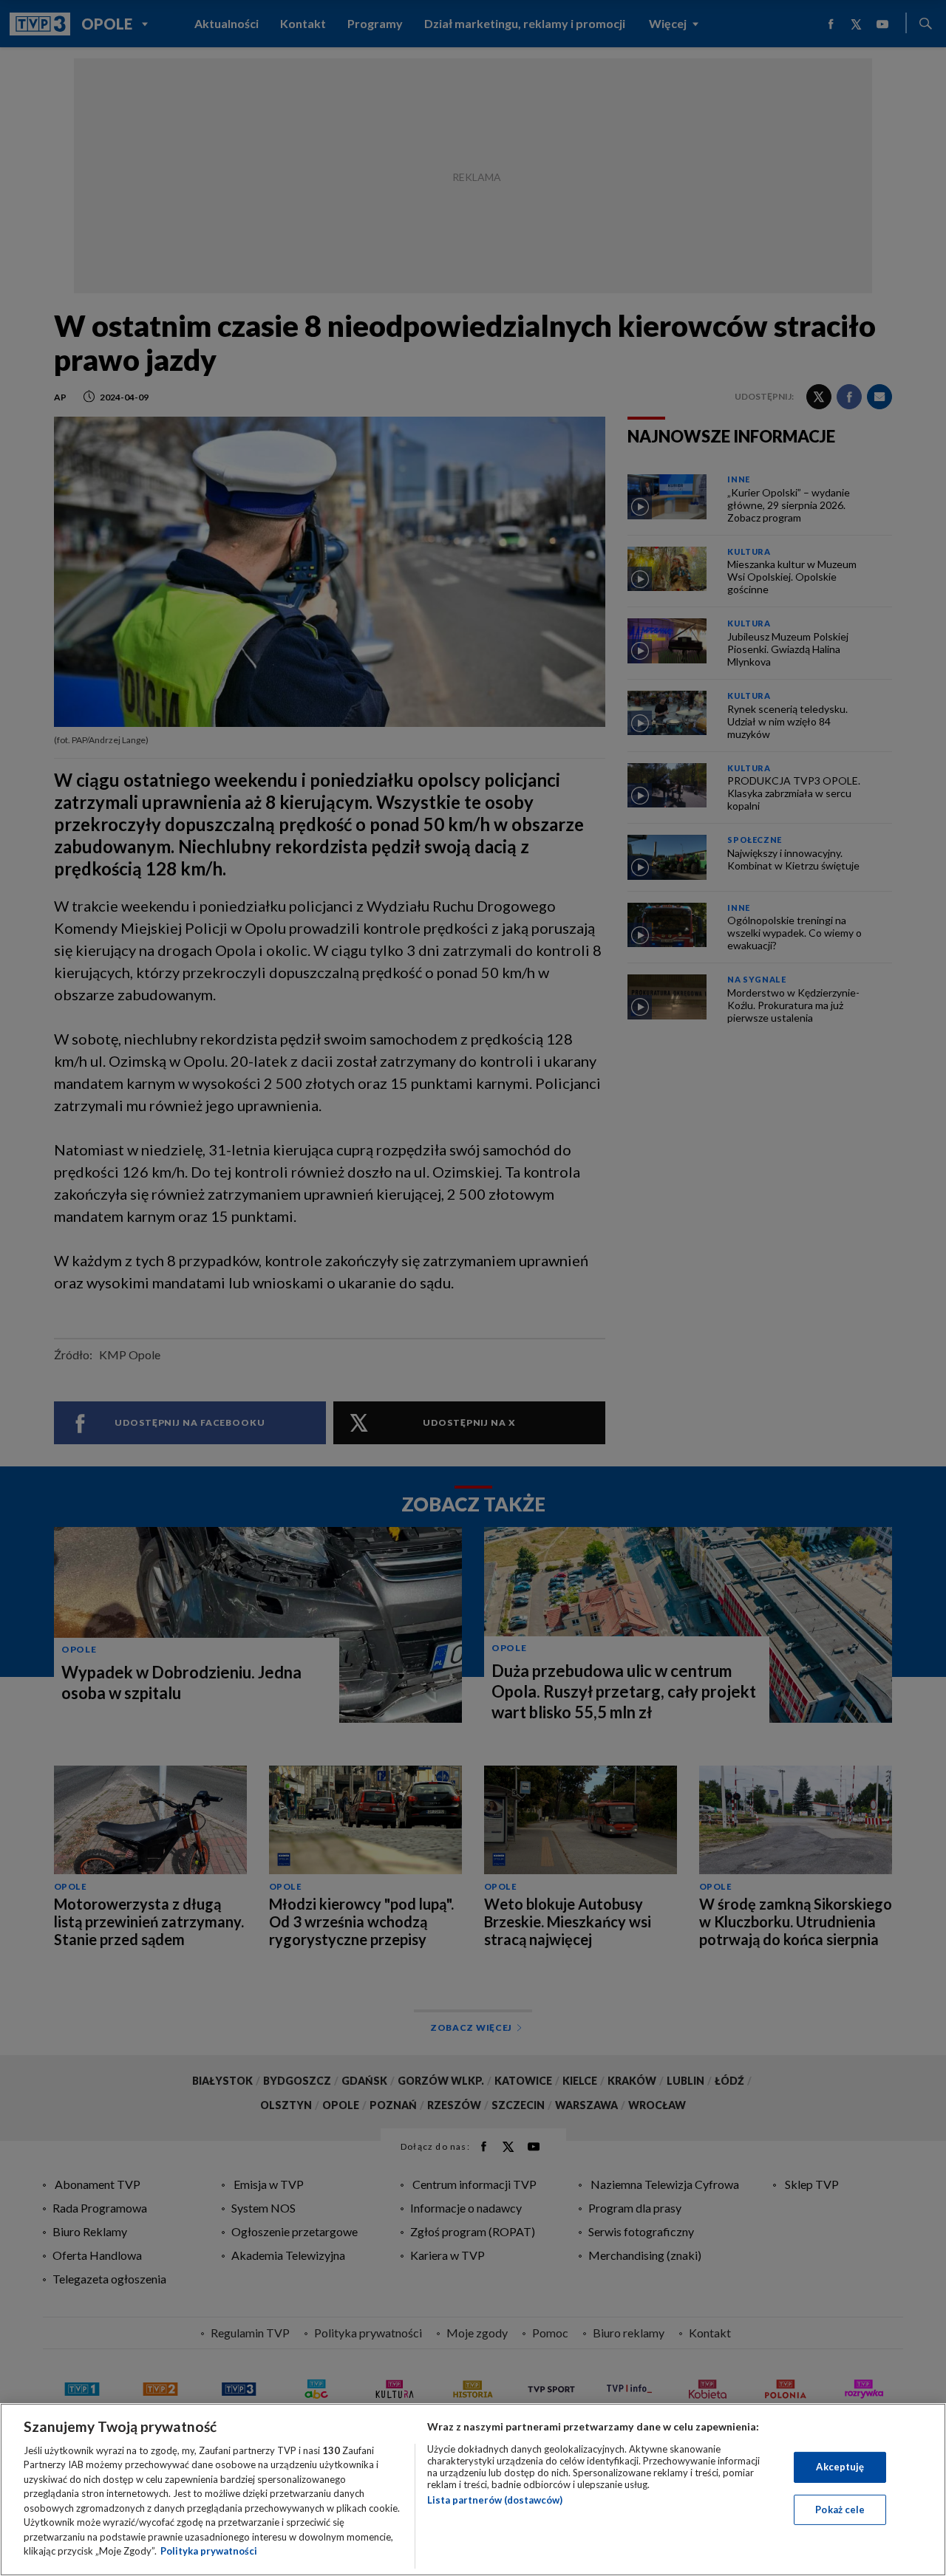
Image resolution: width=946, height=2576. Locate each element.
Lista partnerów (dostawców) (495, 2500)
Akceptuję (840, 2467)
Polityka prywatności (209, 2551)
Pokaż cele (840, 2509)
